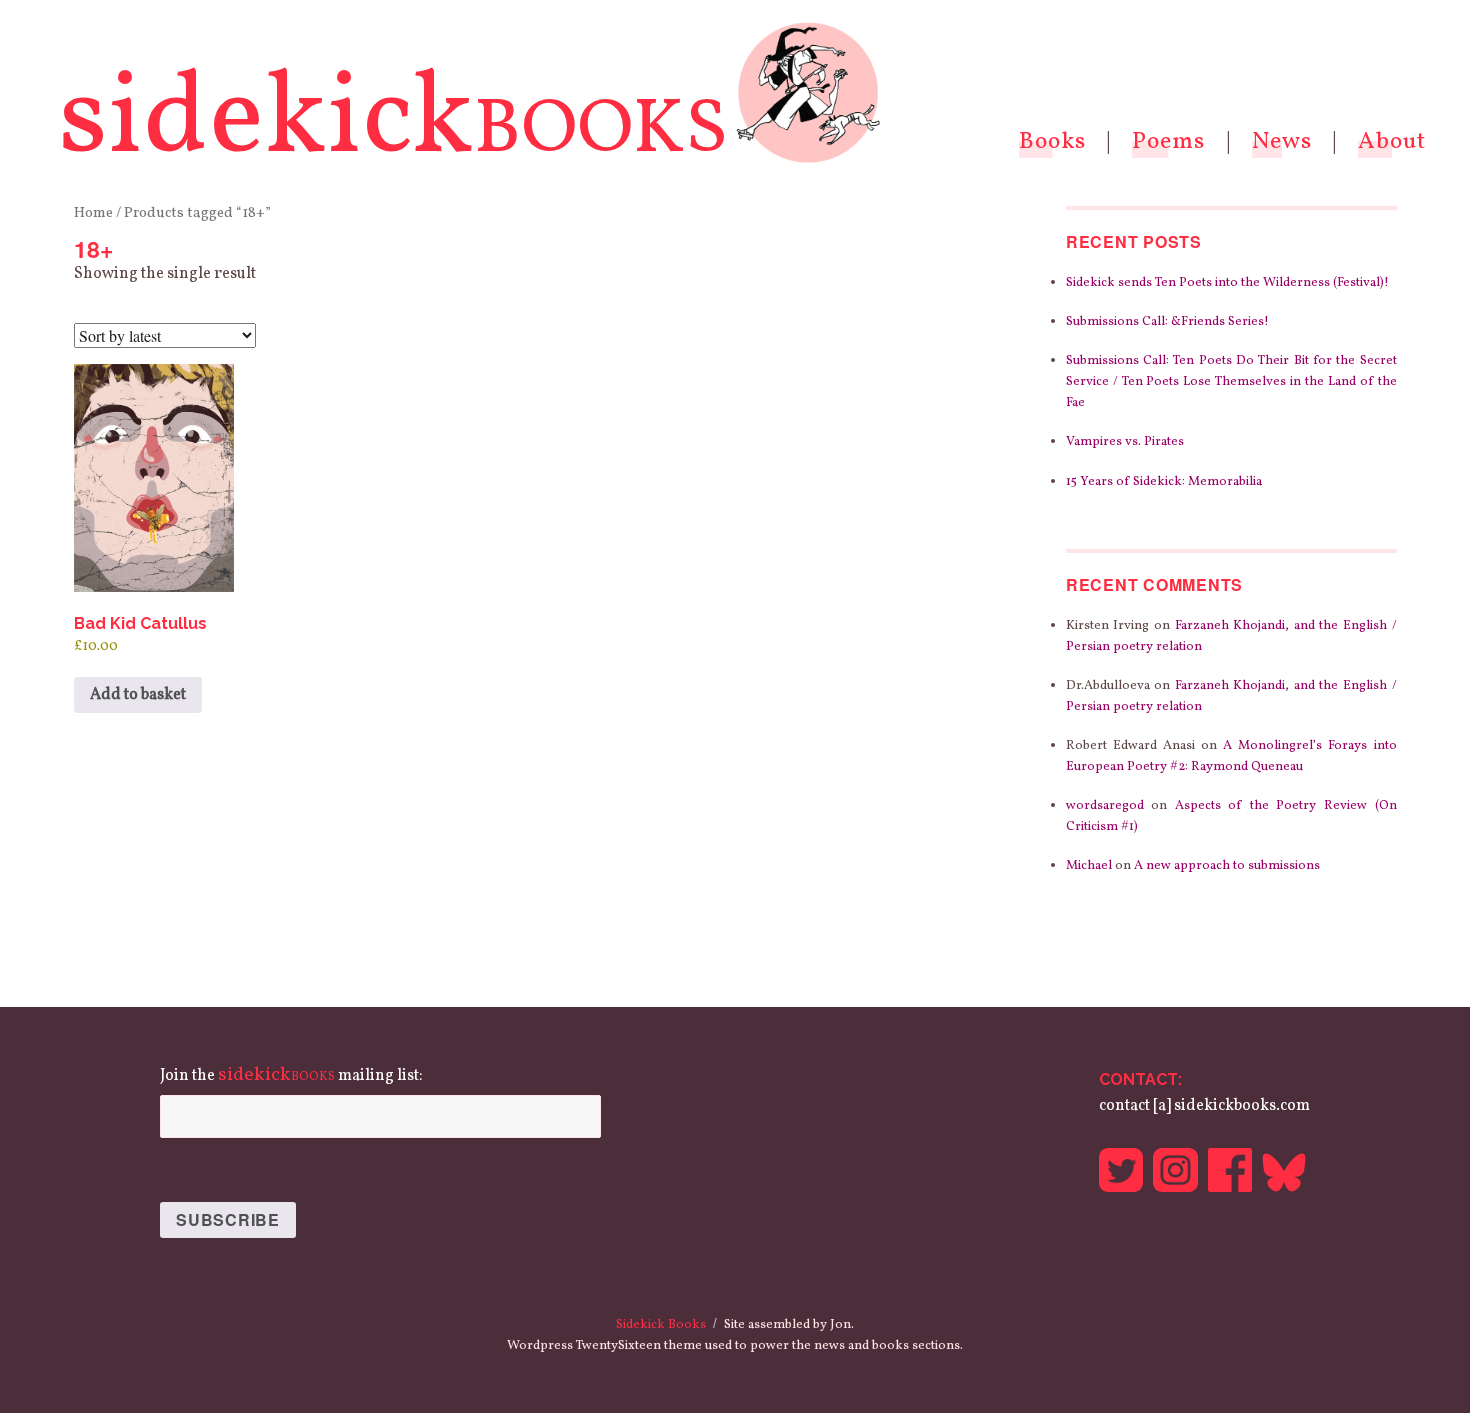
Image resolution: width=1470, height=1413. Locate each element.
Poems (1168, 142)
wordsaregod (1105, 806)
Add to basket (138, 695)
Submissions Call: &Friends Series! (1167, 322)
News (1282, 142)
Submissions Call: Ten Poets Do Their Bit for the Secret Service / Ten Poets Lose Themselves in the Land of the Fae (1231, 382)
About (1392, 142)
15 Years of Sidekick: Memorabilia (1164, 482)
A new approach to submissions (1227, 866)
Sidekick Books (661, 1325)
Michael (1089, 866)
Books (1052, 142)
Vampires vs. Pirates (1125, 442)
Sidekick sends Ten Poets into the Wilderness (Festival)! (1227, 283)
